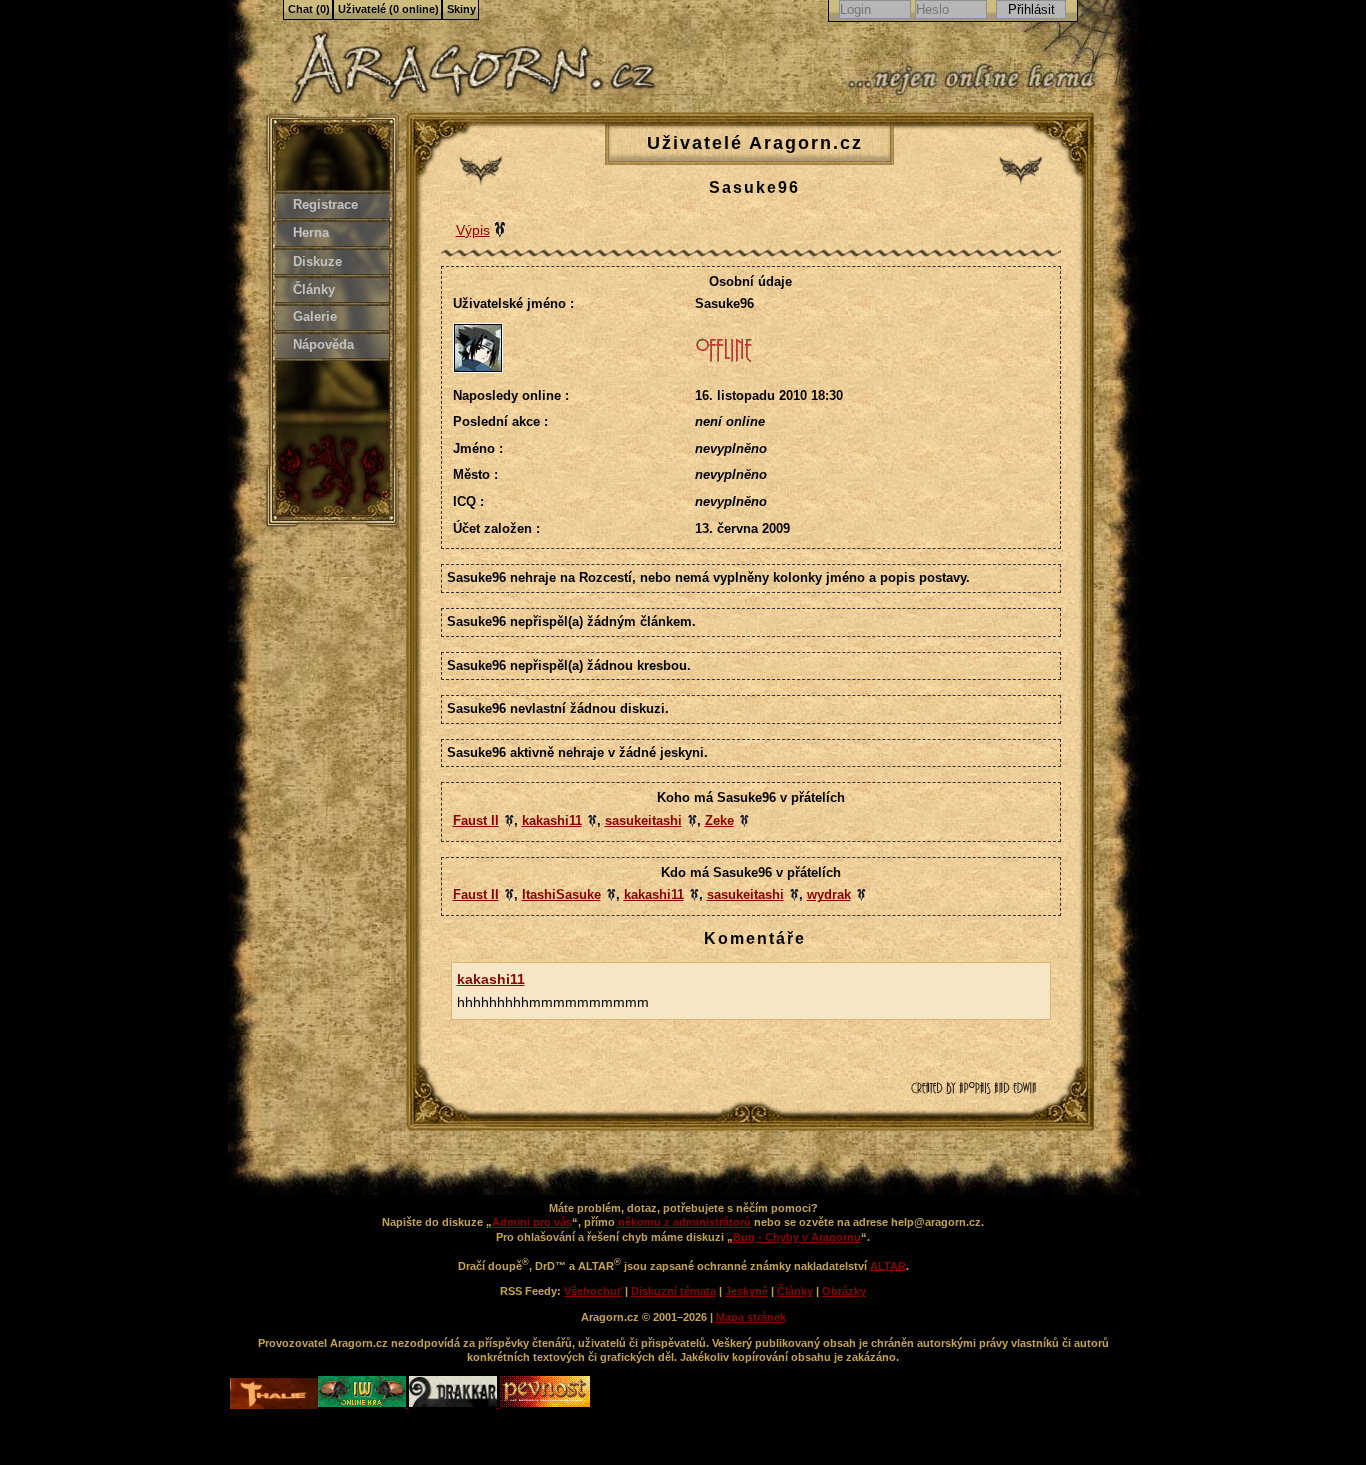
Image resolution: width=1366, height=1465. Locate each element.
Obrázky (844, 1291)
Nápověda (323, 344)
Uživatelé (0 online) (388, 9)
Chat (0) (309, 9)
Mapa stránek (751, 1317)
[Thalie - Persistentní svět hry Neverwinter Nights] (274, 1395)
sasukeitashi (643, 820)
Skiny (461, 9)
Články (314, 289)
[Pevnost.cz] (545, 1403)
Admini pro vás (532, 1222)
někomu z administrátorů (684, 1222)
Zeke (719, 820)
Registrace (325, 204)
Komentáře (755, 938)
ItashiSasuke (561, 894)
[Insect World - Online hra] (363, 1403)
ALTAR (888, 1265)
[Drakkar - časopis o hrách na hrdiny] (454, 1403)
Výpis (473, 230)
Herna (311, 232)
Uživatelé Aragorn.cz (755, 143)
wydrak (829, 894)
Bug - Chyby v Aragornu (797, 1237)
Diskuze (317, 261)
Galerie (315, 316)
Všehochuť (593, 1291)
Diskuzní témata (673, 1291)
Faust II (476, 820)
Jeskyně (746, 1291)
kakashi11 (552, 820)
